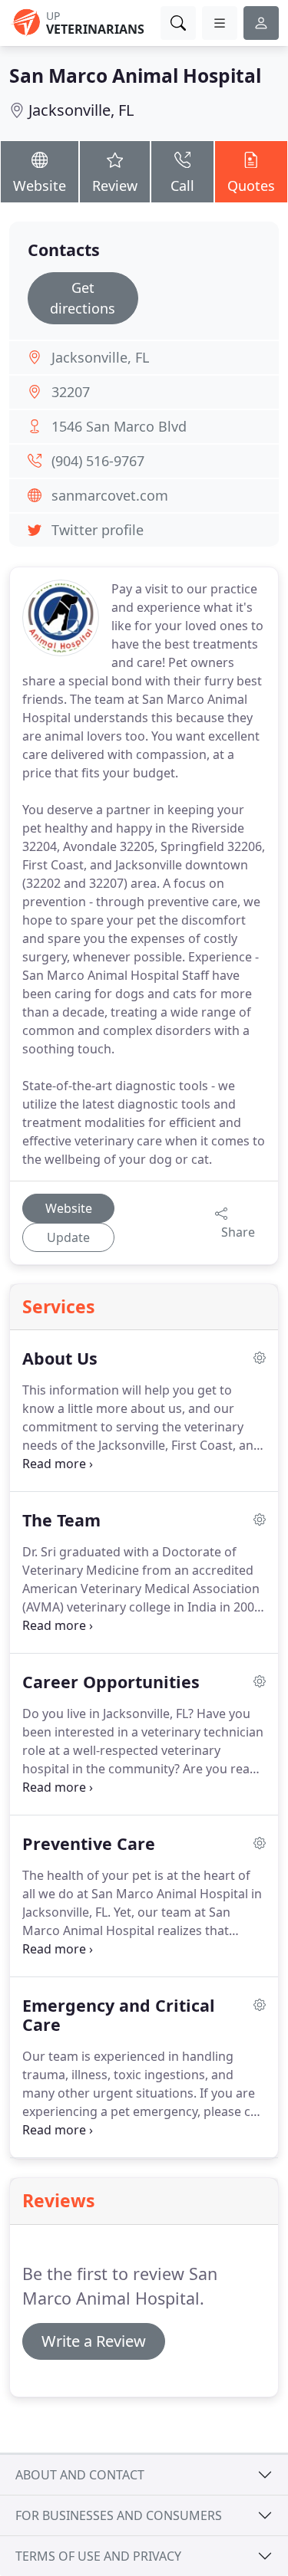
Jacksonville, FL (81, 110)
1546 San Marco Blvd (119, 426)
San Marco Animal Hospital (135, 76)
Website (40, 186)
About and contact (80, 2475)
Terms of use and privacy (98, 2556)
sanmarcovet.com (110, 495)
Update (68, 1237)
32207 (71, 392)
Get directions (83, 298)
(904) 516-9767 (98, 461)
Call (182, 186)
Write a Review (94, 2341)
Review (115, 186)
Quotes (251, 186)
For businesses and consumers (119, 2515)
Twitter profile (98, 530)
